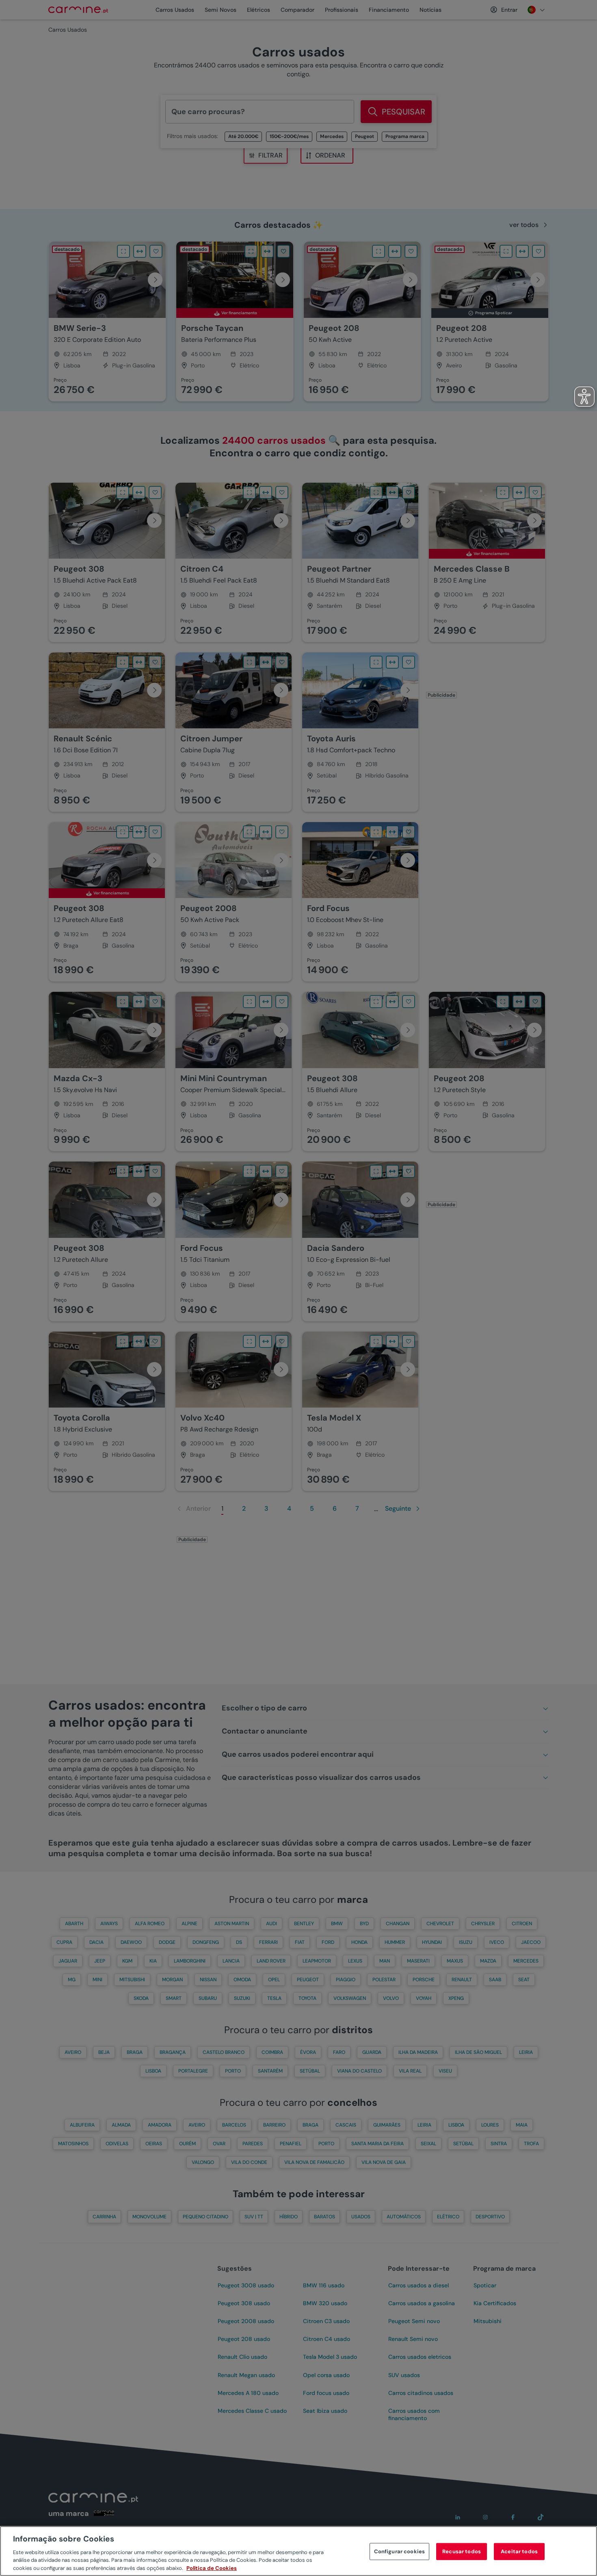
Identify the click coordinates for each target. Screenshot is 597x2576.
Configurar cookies (399, 2551)
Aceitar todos (519, 2551)
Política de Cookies (212, 2568)
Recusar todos (462, 2551)
